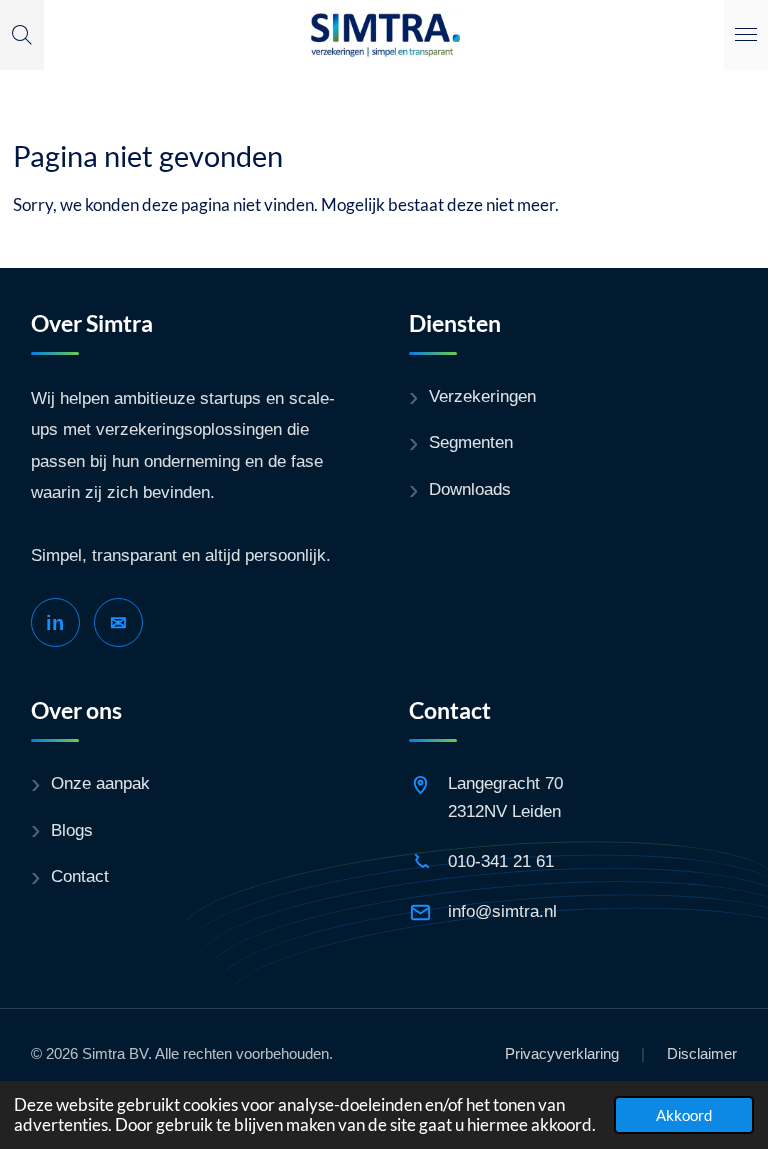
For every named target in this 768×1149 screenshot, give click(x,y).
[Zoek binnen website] (22, 35)
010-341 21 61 (501, 861)
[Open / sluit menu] (746, 35)
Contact (80, 876)
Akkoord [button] (684, 1115)
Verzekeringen (482, 396)
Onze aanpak (100, 783)
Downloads (470, 489)
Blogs (72, 830)
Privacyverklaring (562, 1053)
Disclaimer (702, 1053)
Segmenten (471, 442)
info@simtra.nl (502, 911)
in (55, 623)
